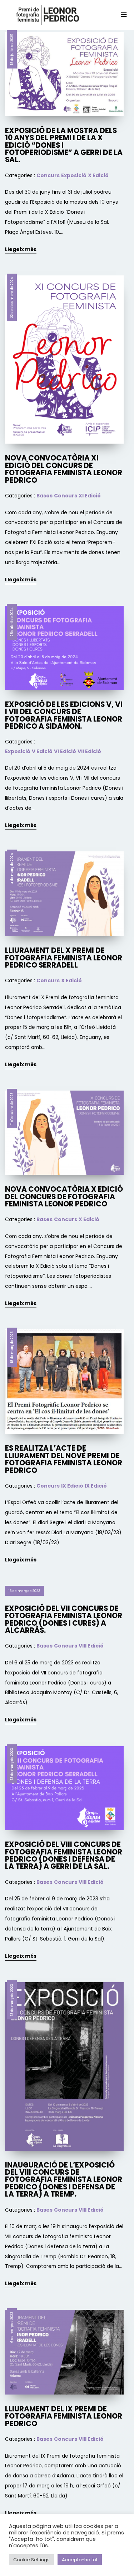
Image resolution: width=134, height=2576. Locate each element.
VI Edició (65, 751)
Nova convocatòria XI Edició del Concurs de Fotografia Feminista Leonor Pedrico (64, 469)
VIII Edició (91, 1646)
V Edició (42, 751)
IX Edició (72, 1486)
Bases (44, 496)
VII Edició (89, 751)
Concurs (48, 175)
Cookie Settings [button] (31, 2562)
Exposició (74, 175)
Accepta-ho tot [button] (80, 2562)
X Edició (98, 175)
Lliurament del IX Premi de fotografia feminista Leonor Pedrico (64, 2416)
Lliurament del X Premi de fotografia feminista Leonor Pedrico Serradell (64, 958)
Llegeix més (21, 249)
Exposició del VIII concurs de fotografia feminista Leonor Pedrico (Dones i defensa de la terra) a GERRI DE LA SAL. (64, 1855)
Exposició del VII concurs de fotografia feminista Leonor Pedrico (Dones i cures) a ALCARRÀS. (64, 1619)
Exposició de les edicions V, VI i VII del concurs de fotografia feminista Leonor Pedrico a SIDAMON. (64, 715)
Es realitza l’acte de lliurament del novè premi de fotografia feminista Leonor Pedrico (64, 1459)
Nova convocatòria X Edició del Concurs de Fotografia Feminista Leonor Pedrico (64, 1197)
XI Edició (90, 496)
